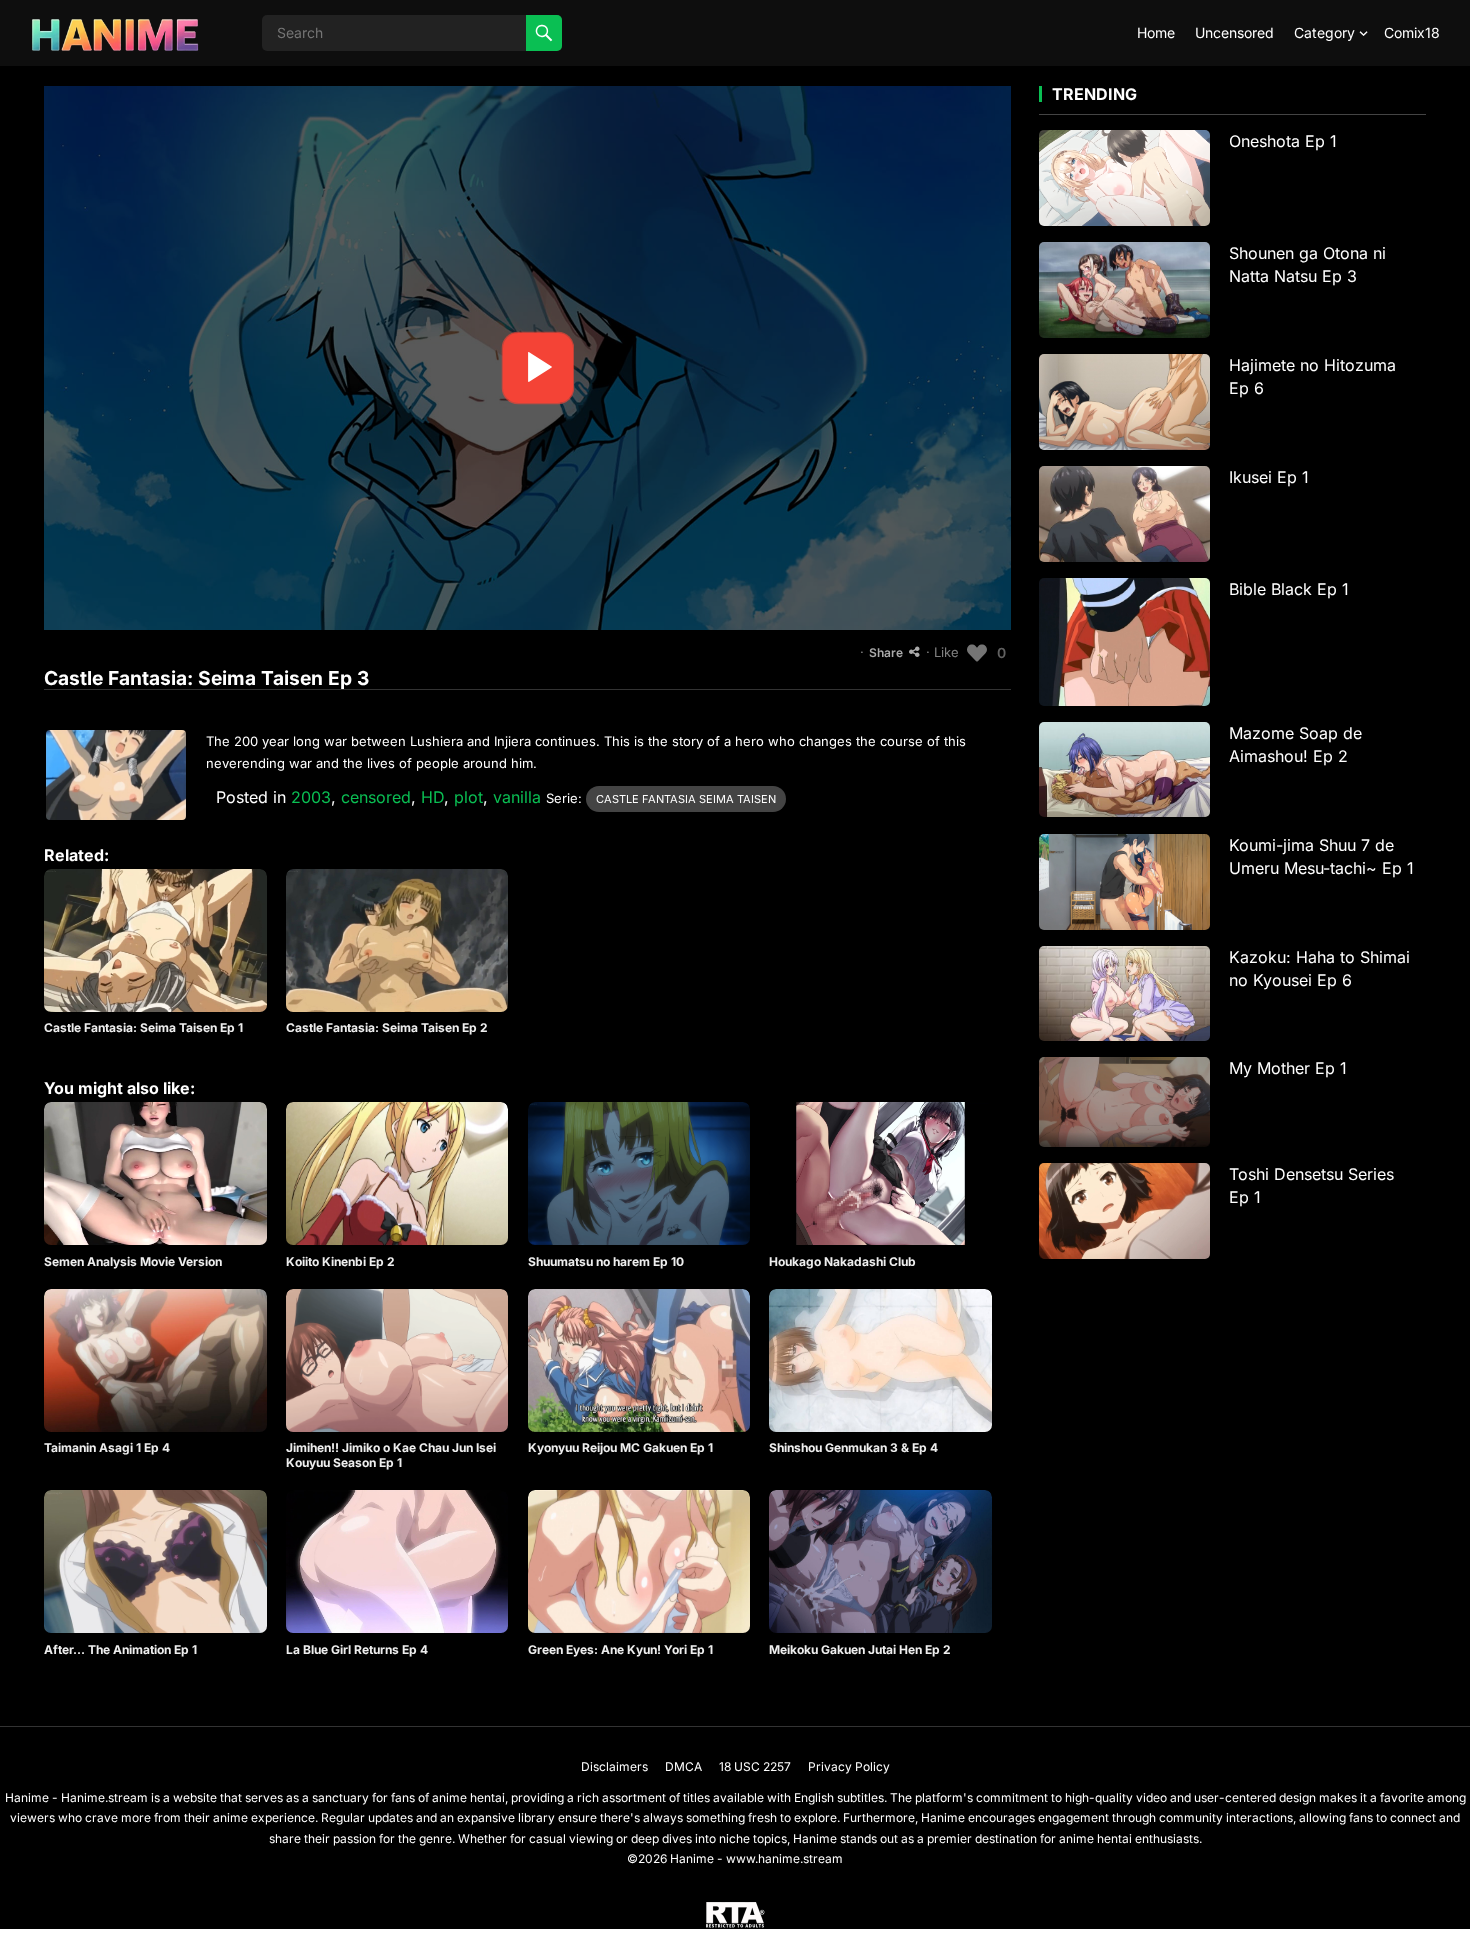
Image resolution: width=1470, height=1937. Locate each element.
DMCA (683, 1766)
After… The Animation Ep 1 (120, 1649)
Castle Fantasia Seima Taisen (686, 799)
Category (1324, 32)
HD (432, 797)
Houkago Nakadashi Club (842, 1261)
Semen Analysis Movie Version (133, 1261)
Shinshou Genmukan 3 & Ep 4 (853, 1447)
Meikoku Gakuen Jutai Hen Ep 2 (860, 1649)
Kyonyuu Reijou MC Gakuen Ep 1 (620, 1447)
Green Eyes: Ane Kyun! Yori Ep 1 (620, 1649)
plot (468, 797)
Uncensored (1234, 32)
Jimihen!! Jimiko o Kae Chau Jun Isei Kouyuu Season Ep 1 (391, 1455)
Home (1156, 32)
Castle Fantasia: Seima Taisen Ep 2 (387, 1027)
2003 (311, 797)
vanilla (517, 797)
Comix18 (1412, 32)
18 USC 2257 (755, 1766)
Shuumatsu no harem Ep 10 (606, 1261)
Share (886, 652)
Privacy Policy (849, 1766)
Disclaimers (614, 1766)
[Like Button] (977, 653)
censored (376, 797)
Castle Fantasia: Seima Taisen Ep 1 (143, 1027)
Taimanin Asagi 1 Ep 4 (107, 1447)
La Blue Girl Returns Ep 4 (357, 1649)
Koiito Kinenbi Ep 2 (340, 1261)
